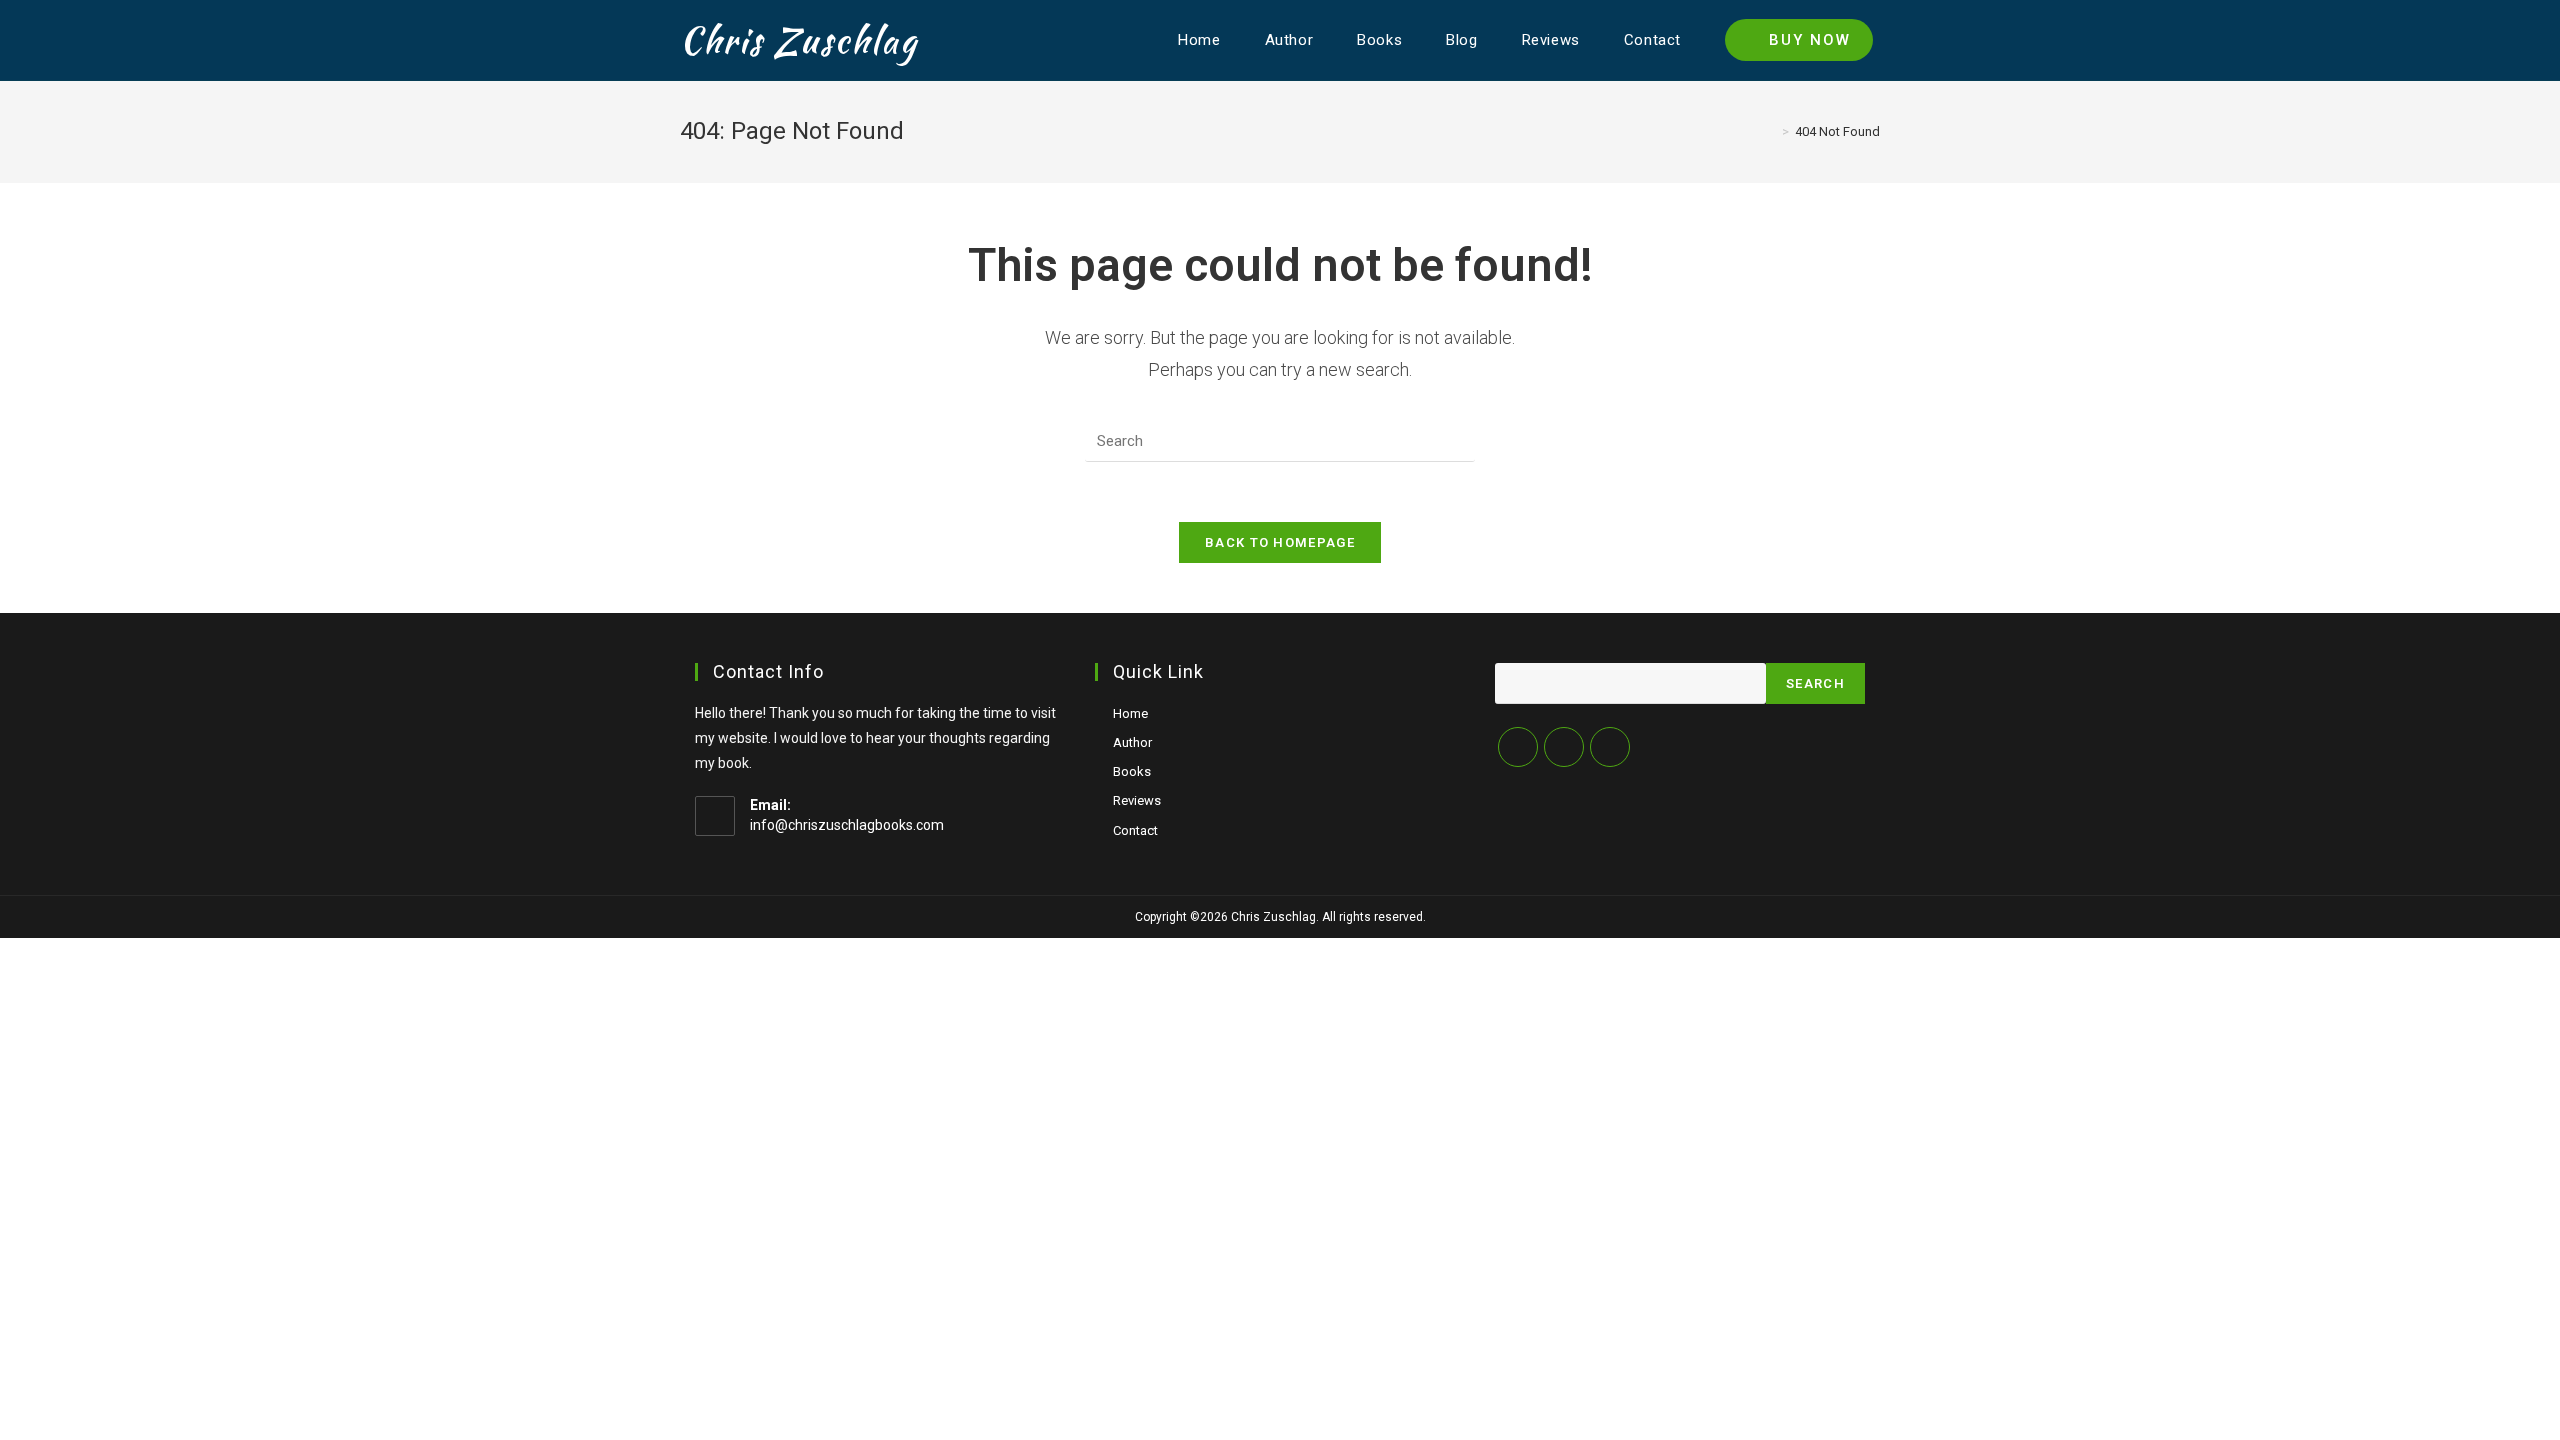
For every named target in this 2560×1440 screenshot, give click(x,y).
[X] (1518, 747)
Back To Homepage (1280, 542)
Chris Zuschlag (799, 40)
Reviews (1137, 800)
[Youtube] (1610, 747)
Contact (1135, 830)
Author (1132, 742)
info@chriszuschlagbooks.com (847, 825)
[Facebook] (1564, 747)
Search (1815, 683)
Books (1132, 771)
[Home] (1771, 131)
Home (1130, 713)
